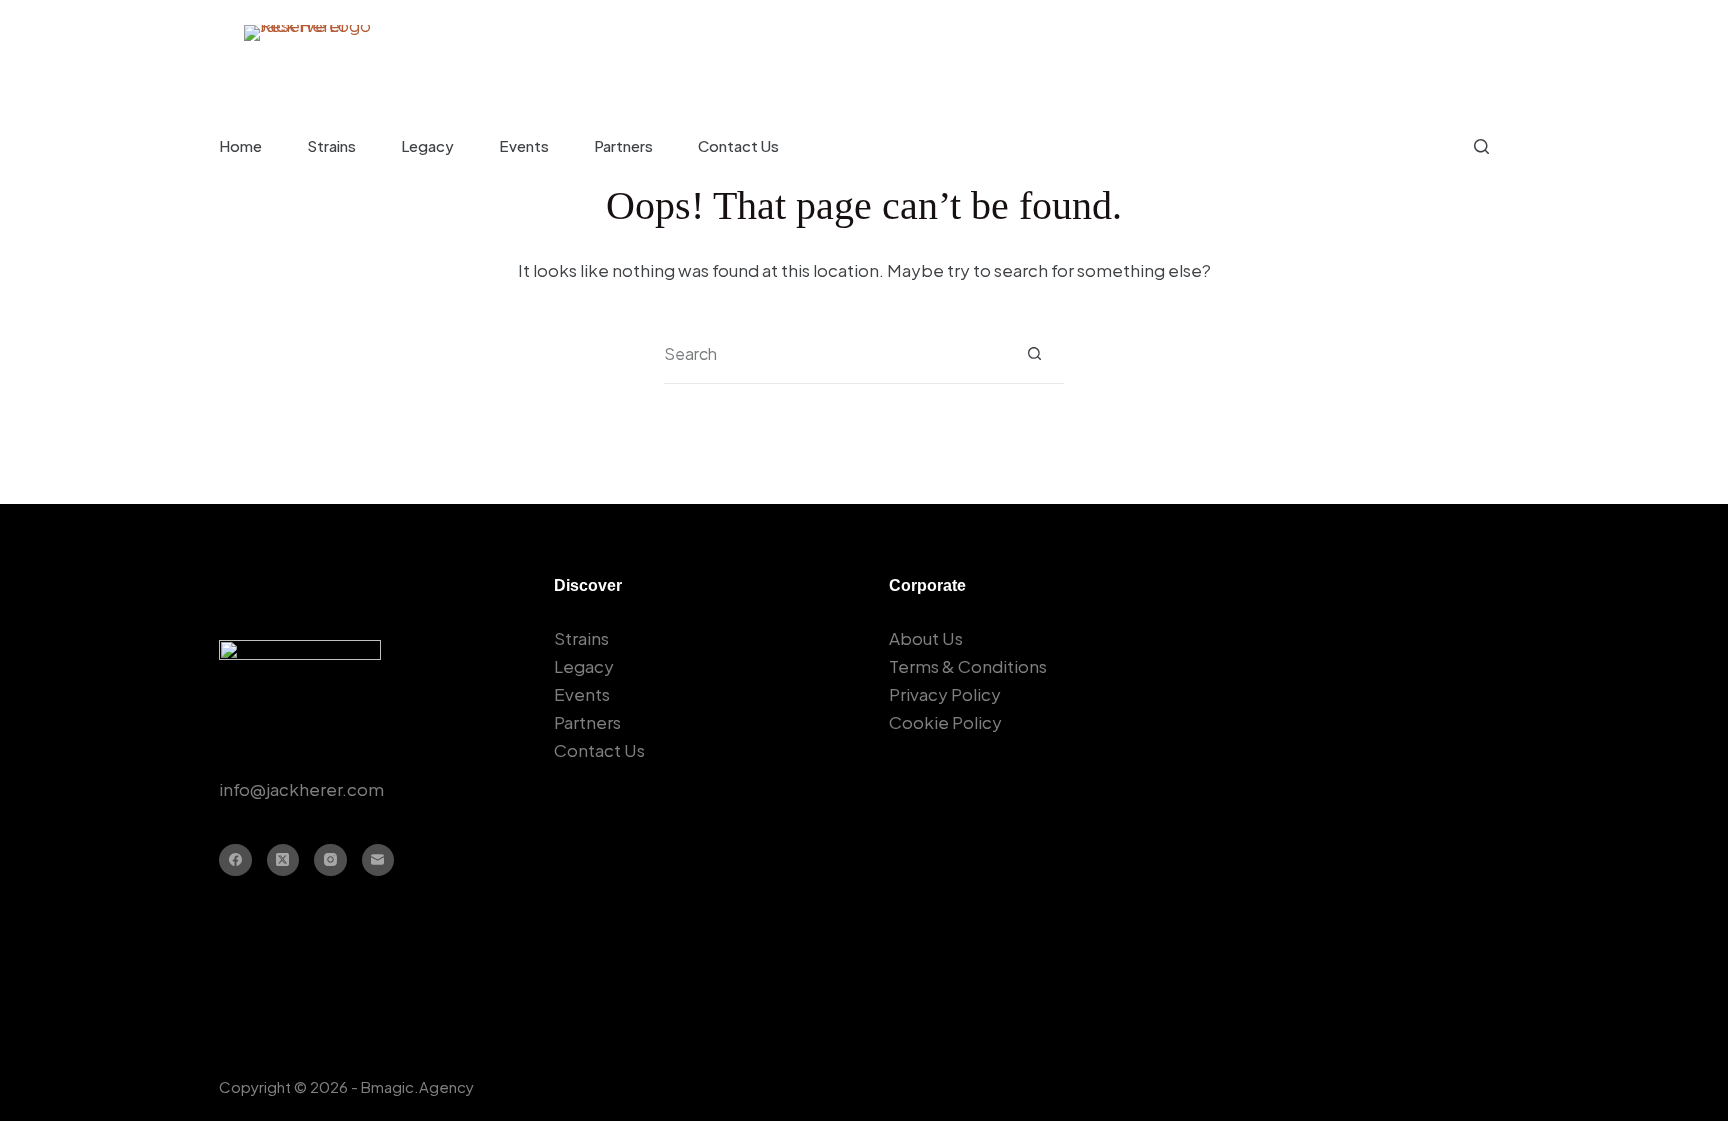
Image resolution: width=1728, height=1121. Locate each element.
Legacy (427, 145)
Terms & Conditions (968, 666)
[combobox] (834, 354)
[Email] (378, 860)
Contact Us (738, 145)
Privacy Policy (945, 694)
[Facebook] (235, 860)
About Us (926, 638)
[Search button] (1034, 353)
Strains (331, 145)
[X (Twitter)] (283, 860)
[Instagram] (330, 860)
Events (524, 145)
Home (240, 145)
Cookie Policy (945, 722)
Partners (623, 145)
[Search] (1481, 146)
